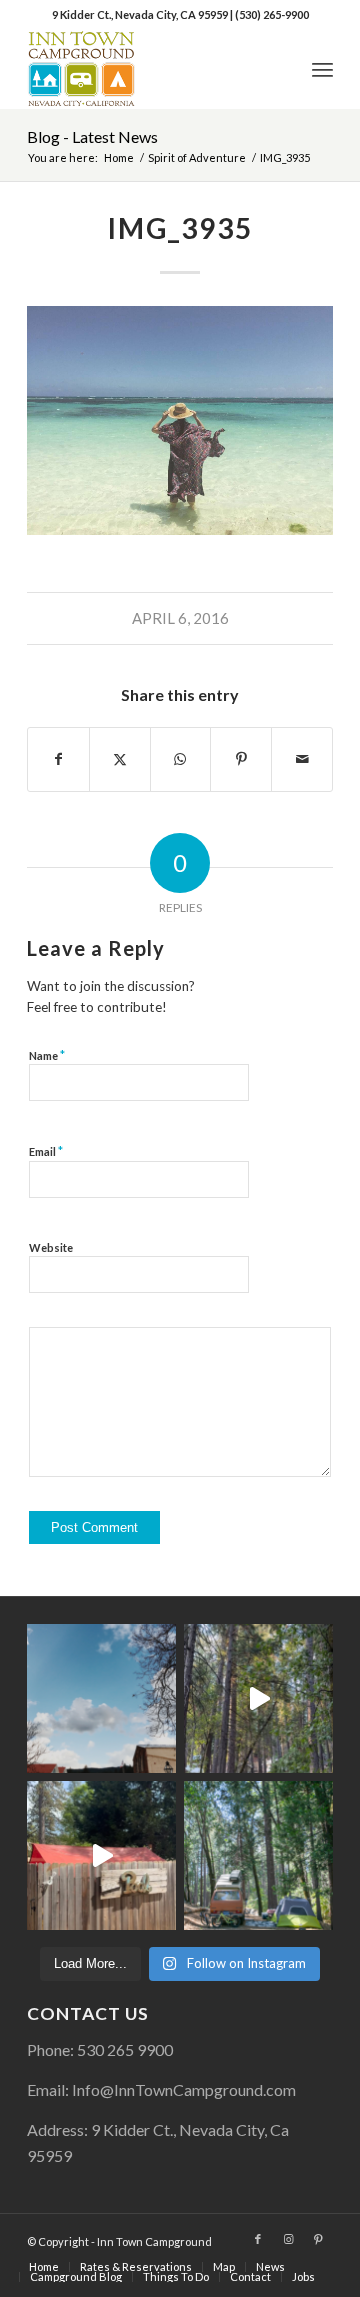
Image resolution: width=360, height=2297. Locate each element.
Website (51, 1247)
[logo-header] (149, 69)
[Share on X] (120, 759)
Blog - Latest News (92, 136)
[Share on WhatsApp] (181, 759)
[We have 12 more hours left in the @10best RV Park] (258, 1698)
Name (47, 1055)
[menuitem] (322, 69)
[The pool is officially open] (101, 1855)
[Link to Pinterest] (318, 2239)
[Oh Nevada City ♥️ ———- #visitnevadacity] (101, 1698)
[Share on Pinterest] (241, 759)
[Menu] (322, 69)
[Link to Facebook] (258, 2239)
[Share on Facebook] (58, 759)
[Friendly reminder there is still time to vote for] (258, 1855)
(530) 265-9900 (272, 14)
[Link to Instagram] (288, 2239)
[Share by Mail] (302, 759)
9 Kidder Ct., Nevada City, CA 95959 (141, 14)
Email (46, 1151)
